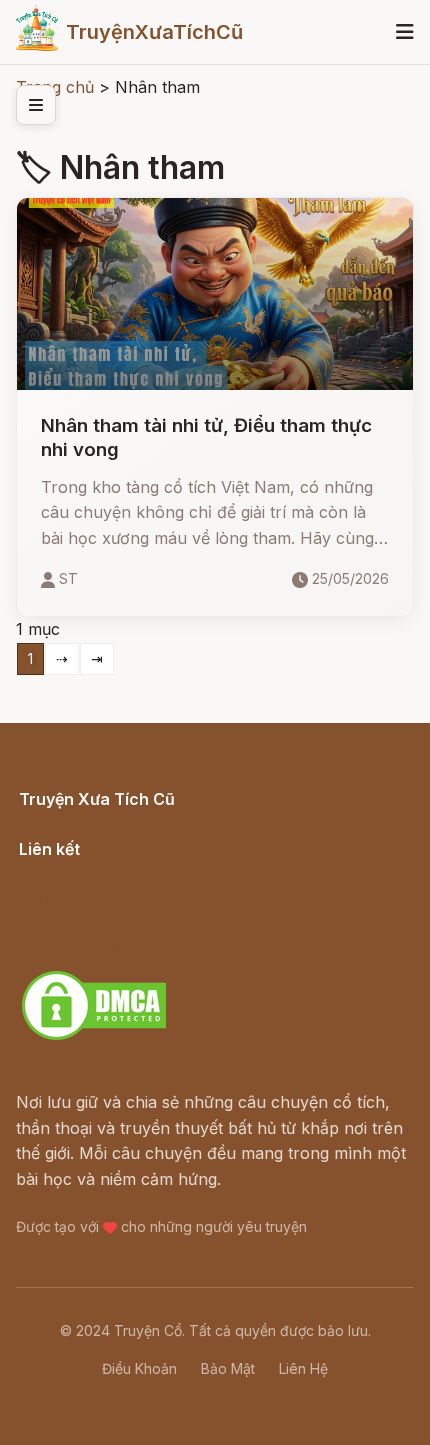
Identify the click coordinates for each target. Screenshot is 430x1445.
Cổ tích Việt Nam (83, 821)
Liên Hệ (303, 1368)
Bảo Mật (228, 1368)
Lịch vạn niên (70, 871)
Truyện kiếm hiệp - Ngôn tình (131, 923)
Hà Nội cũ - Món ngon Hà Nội (134, 897)
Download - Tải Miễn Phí (113, 948)
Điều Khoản (139, 1368)
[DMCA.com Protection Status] (94, 1037)
